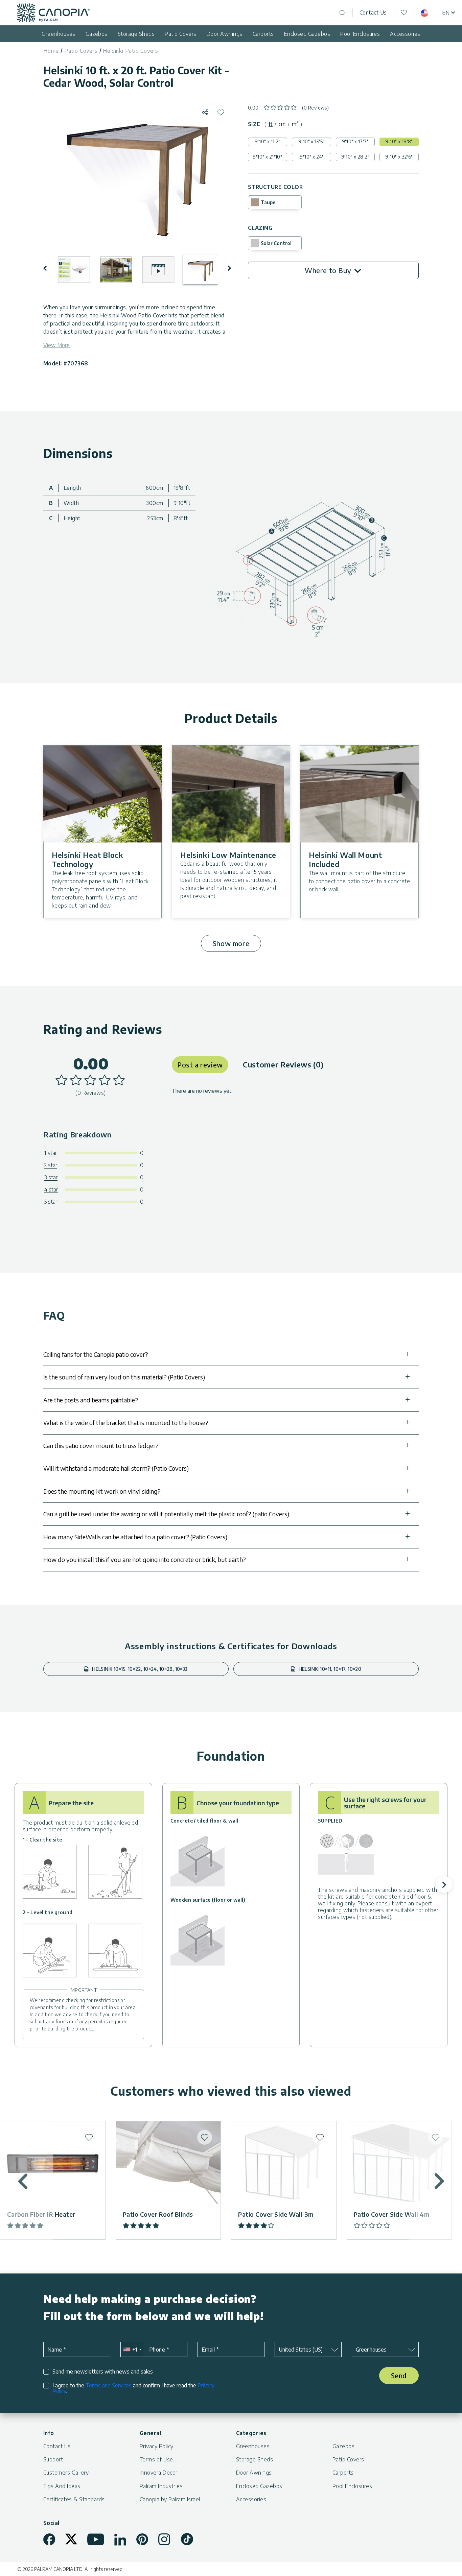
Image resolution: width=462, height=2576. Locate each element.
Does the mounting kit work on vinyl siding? (102, 1491)
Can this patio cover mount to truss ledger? (101, 1446)
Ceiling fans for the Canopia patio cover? (96, 1354)
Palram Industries (161, 2486)
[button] (50, 268)
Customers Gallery (66, 2473)
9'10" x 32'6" (399, 157)
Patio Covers (181, 34)
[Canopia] (53, 13)
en (446, 13)
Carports (263, 34)
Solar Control (276, 243)
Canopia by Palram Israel (170, 2499)
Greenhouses (58, 34)
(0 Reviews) (316, 108)
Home (51, 51)
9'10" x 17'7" (355, 141)
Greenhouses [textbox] (371, 2350)
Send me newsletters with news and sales (103, 2372)
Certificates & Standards (74, 2499)
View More (56, 345)
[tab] (271, 124)
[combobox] (132, 2349)
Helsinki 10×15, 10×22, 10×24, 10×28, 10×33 (139, 1669)
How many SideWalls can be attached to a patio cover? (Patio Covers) (135, 1537)
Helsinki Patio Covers (131, 51)
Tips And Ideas (62, 2486)
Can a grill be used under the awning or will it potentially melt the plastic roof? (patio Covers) (166, 1514)
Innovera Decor (159, 2473)
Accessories (405, 34)
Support (53, 2459)
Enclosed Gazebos (307, 34)
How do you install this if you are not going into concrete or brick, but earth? (145, 1559)
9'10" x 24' (311, 157)
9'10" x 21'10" (267, 157)
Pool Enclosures (360, 34)
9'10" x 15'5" (311, 141)
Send (399, 2375)
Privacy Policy (157, 2446)
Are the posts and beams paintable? (91, 1400)
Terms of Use (156, 2459)
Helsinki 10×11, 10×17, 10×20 (329, 1669)
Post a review (200, 1065)
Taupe (268, 202)
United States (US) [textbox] (301, 2350)
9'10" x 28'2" (355, 157)
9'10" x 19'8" (399, 141)
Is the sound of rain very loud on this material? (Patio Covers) (124, 1377)
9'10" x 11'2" (268, 141)
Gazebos (97, 34)
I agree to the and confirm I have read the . (133, 2388)
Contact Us (373, 13)
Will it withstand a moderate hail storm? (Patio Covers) (116, 1468)
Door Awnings (225, 34)
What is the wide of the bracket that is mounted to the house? (126, 1423)
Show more (231, 943)
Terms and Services (109, 2385)
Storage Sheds (136, 34)
